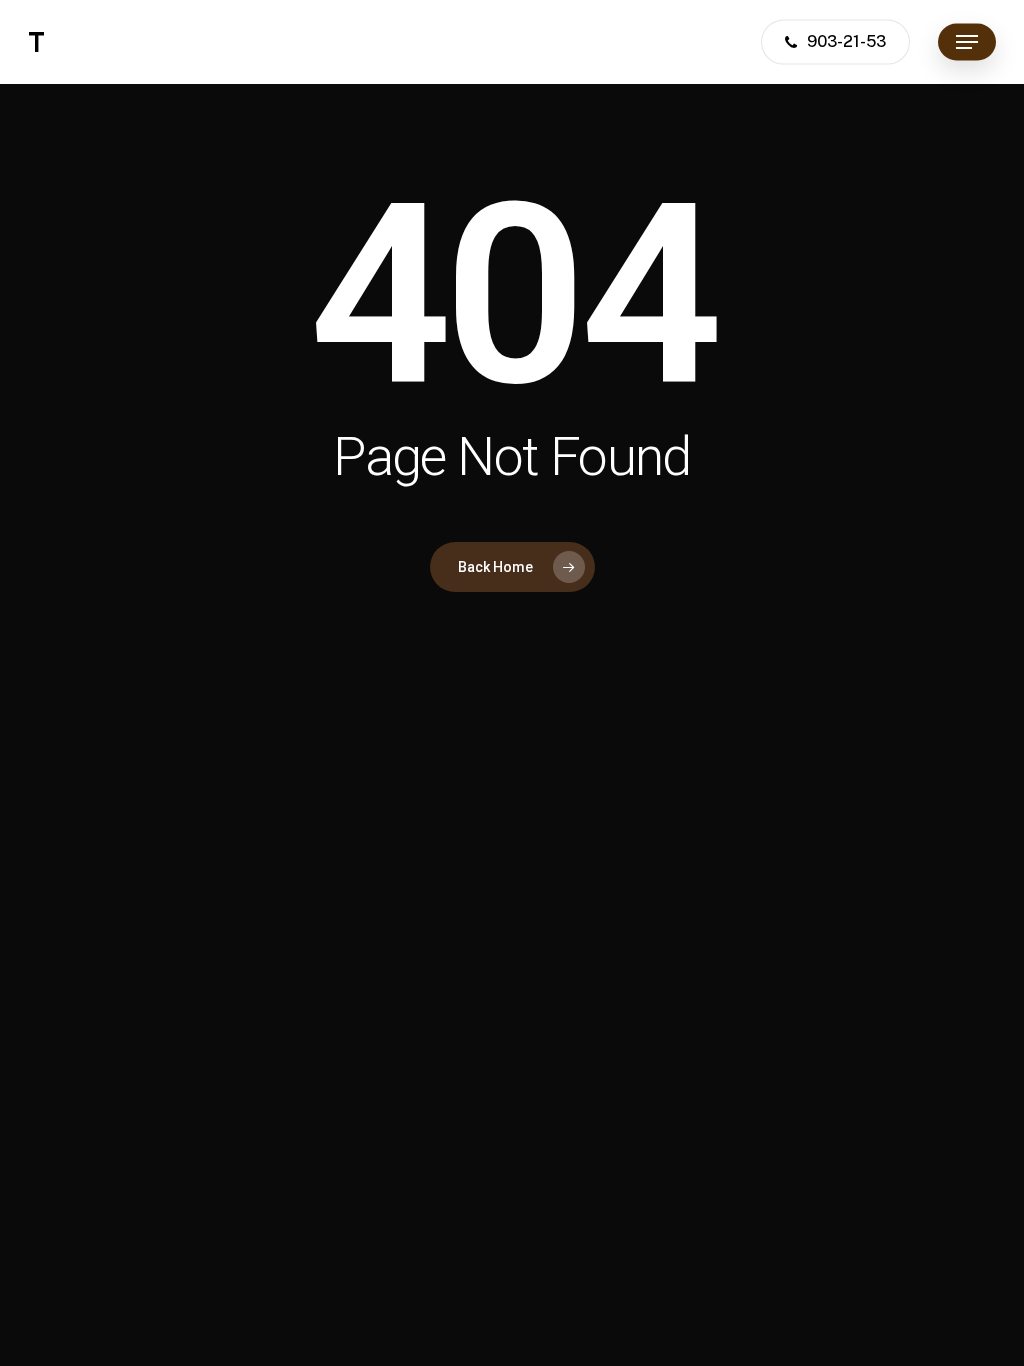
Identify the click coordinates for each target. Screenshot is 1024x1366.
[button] (967, 42)
